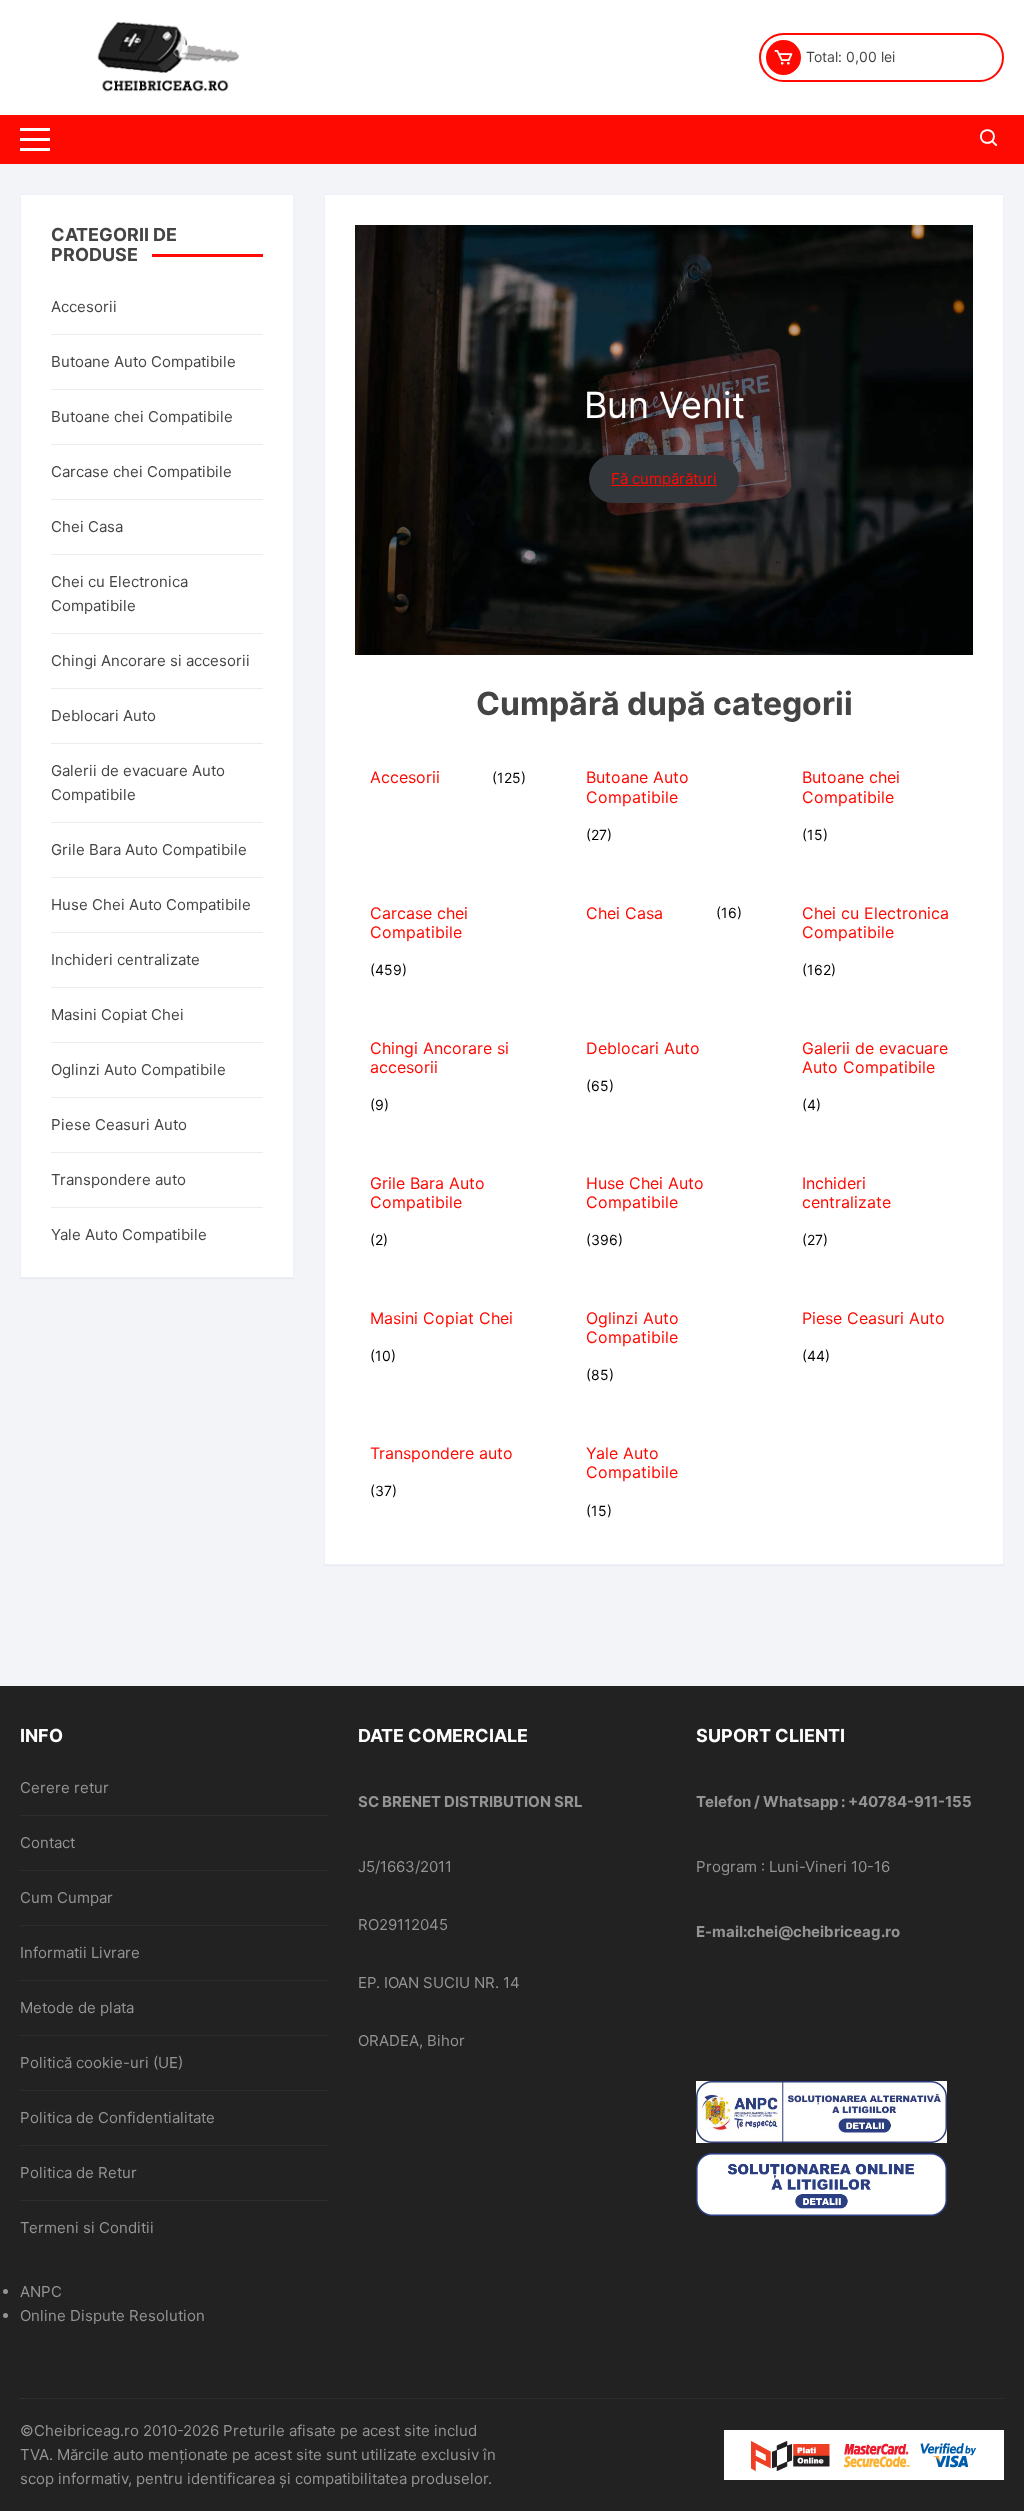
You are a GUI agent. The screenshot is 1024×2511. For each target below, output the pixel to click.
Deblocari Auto (103, 715)
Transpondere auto (118, 1179)
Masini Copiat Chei (117, 1014)
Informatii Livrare (80, 1952)
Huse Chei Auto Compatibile (151, 904)
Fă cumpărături (664, 478)
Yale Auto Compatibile (129, 1234)
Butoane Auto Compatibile (143, 361)
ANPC (41, 2291)
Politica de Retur (78, 2172)
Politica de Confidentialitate (117, 2117)
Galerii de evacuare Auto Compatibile (138, 782)
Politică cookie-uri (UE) (101, 2062)
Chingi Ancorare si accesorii (150, 660)
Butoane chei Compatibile (142, 416)
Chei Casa (87, 526)
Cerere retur (64, 1787)
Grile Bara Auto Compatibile (149, 849)
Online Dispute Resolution (112, 2315)
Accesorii (84, 306)
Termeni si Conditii (87, 2227)
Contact (47, 1842)
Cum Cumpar (66, 1897)
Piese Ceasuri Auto (119, 1124)
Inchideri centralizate (125, 959)
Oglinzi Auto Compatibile (138, 1069)
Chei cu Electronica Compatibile (119, 593)
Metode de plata (77, 2007)
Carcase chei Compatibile (141, 471)
